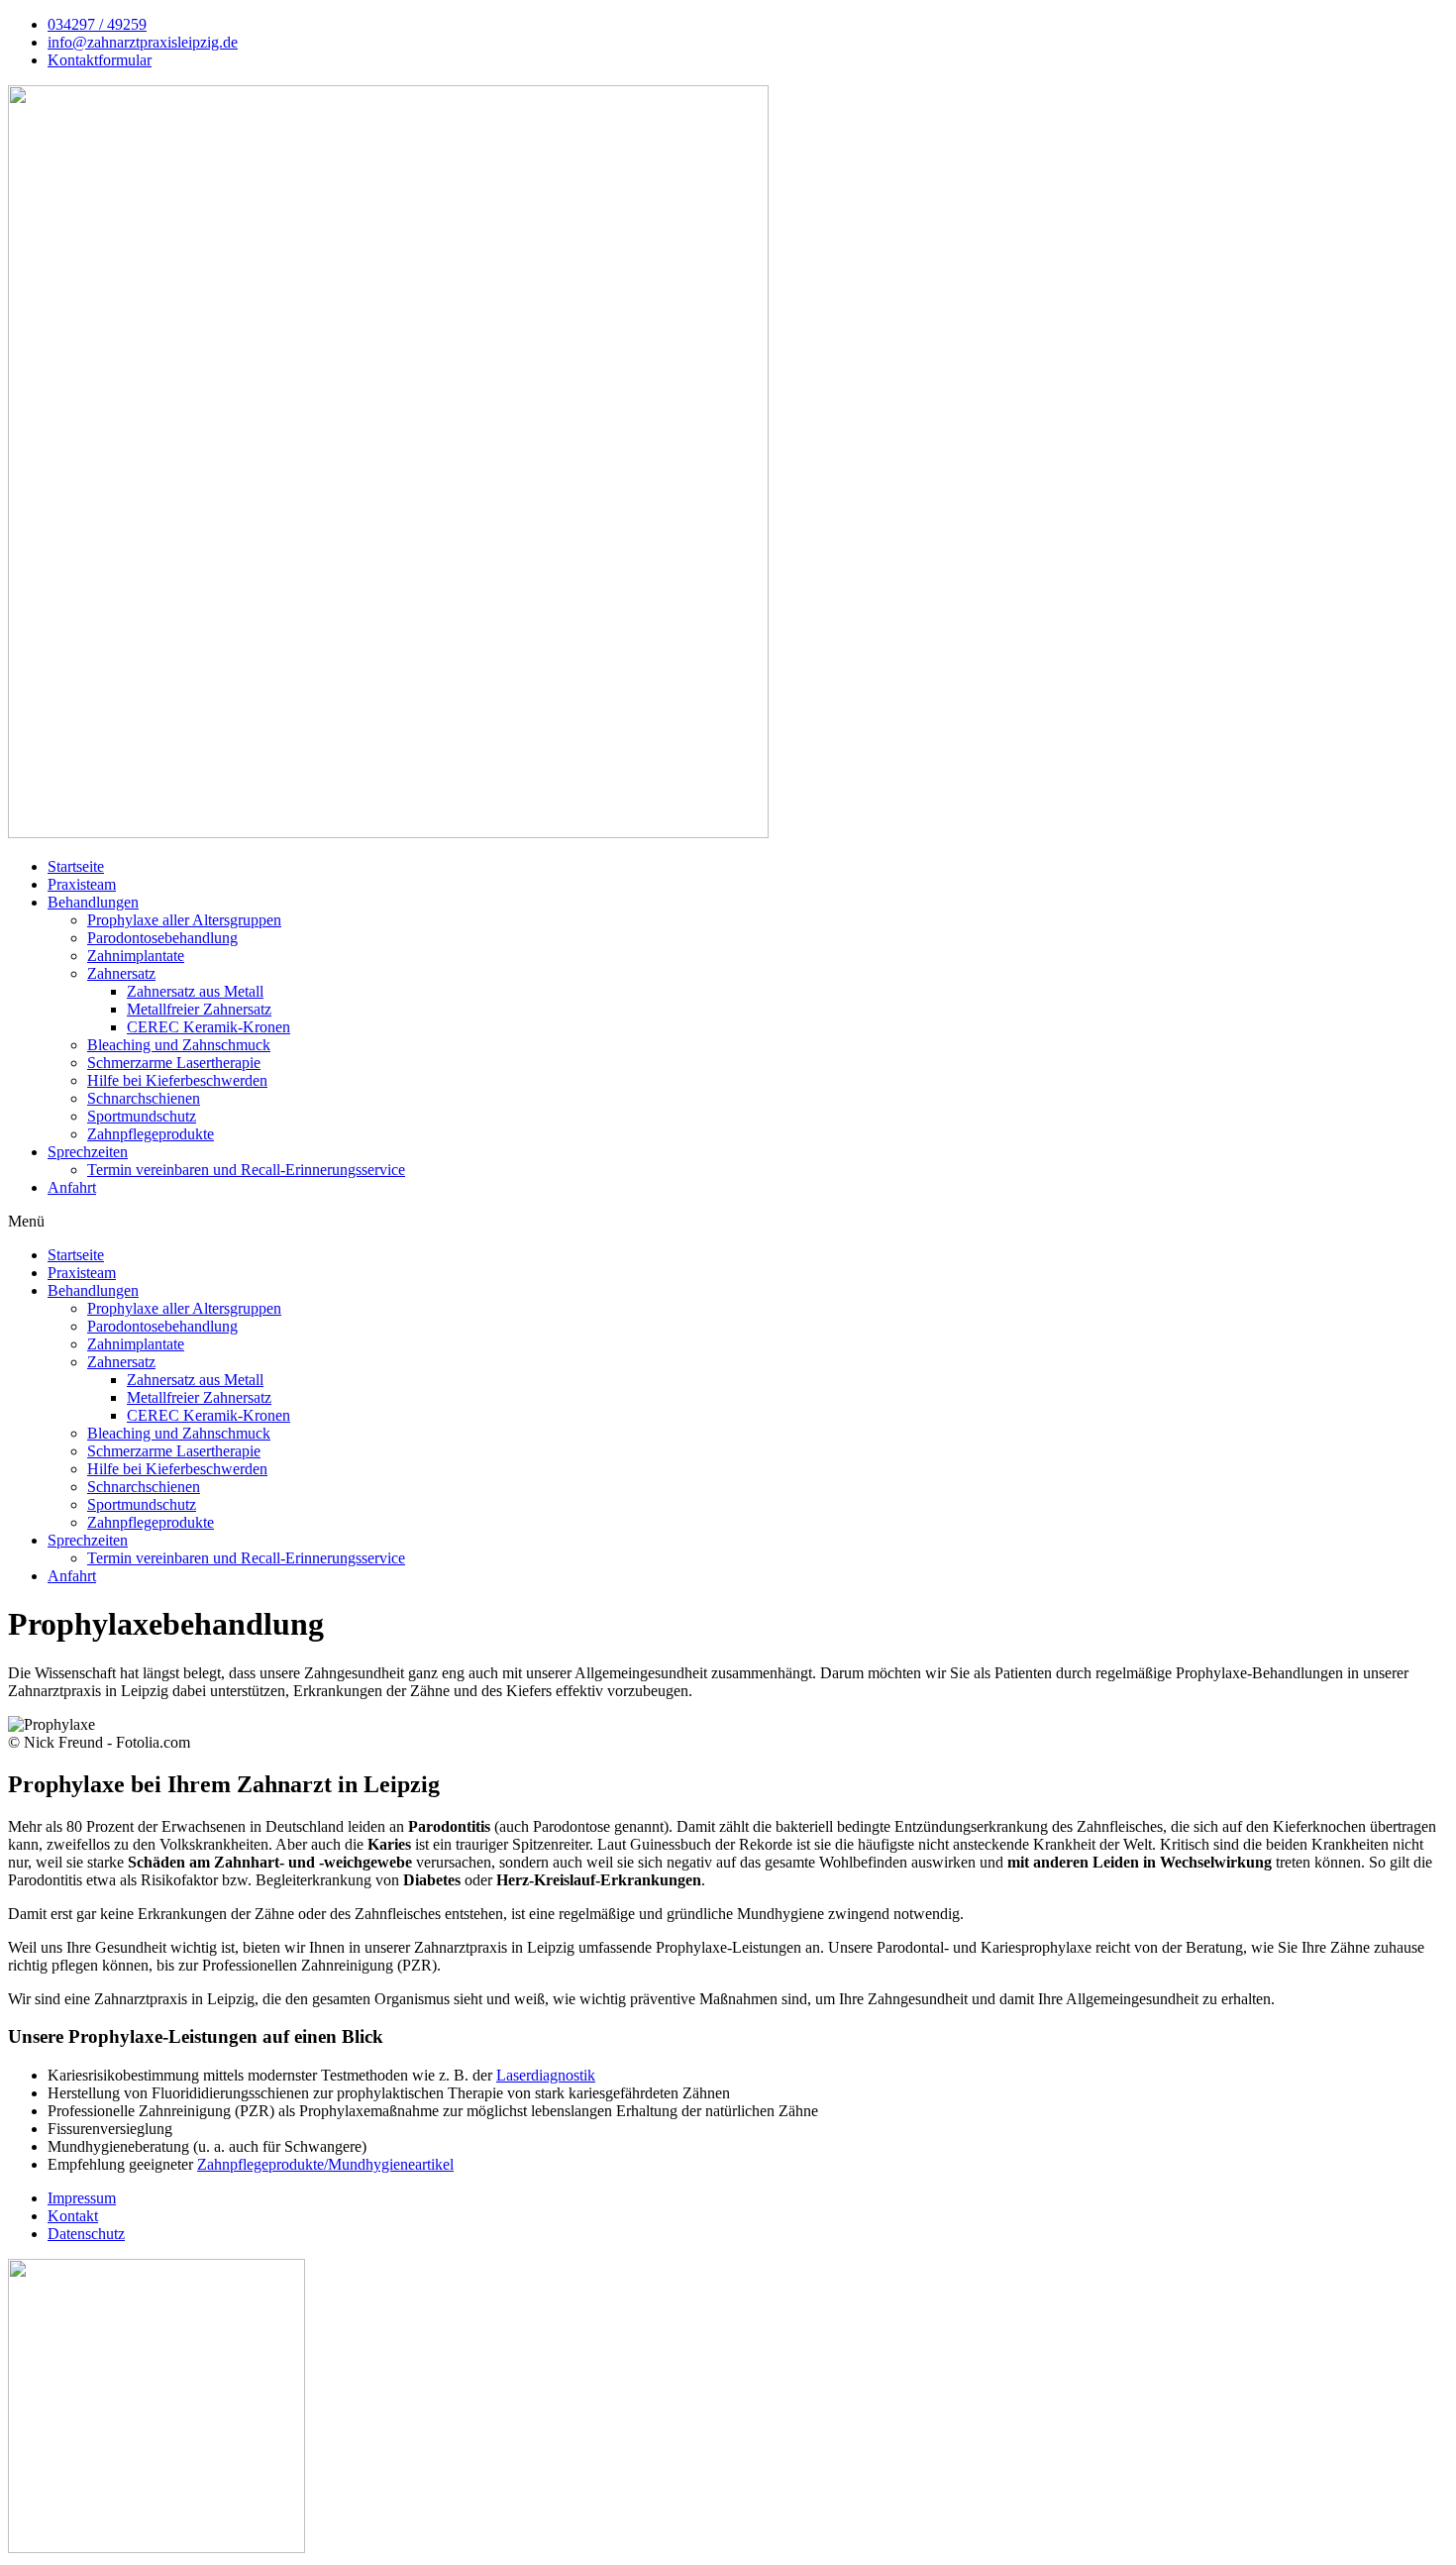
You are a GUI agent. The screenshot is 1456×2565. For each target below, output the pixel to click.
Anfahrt (72, 1187)
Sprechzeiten (88, 1152)
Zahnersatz (121, 973)
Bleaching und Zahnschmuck (179, 1045)
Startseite (76, 866)
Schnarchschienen (144, 1098)
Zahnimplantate (136, 956)
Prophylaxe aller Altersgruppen (184, 920)
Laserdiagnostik (546, 2075)
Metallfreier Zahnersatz (199, 1009)
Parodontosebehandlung (162, 938)
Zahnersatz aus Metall (195, 991)
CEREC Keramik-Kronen (208, 1027)
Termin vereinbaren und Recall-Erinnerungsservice (246, 1170)
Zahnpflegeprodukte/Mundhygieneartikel (325, 2164)
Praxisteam (82, 884)
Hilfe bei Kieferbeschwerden (177, 1080)
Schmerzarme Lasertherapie (174, 1063)
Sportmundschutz (142, 1116)
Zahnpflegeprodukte (151, 1134)
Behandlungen (93, 902)
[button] (728, 1222)
